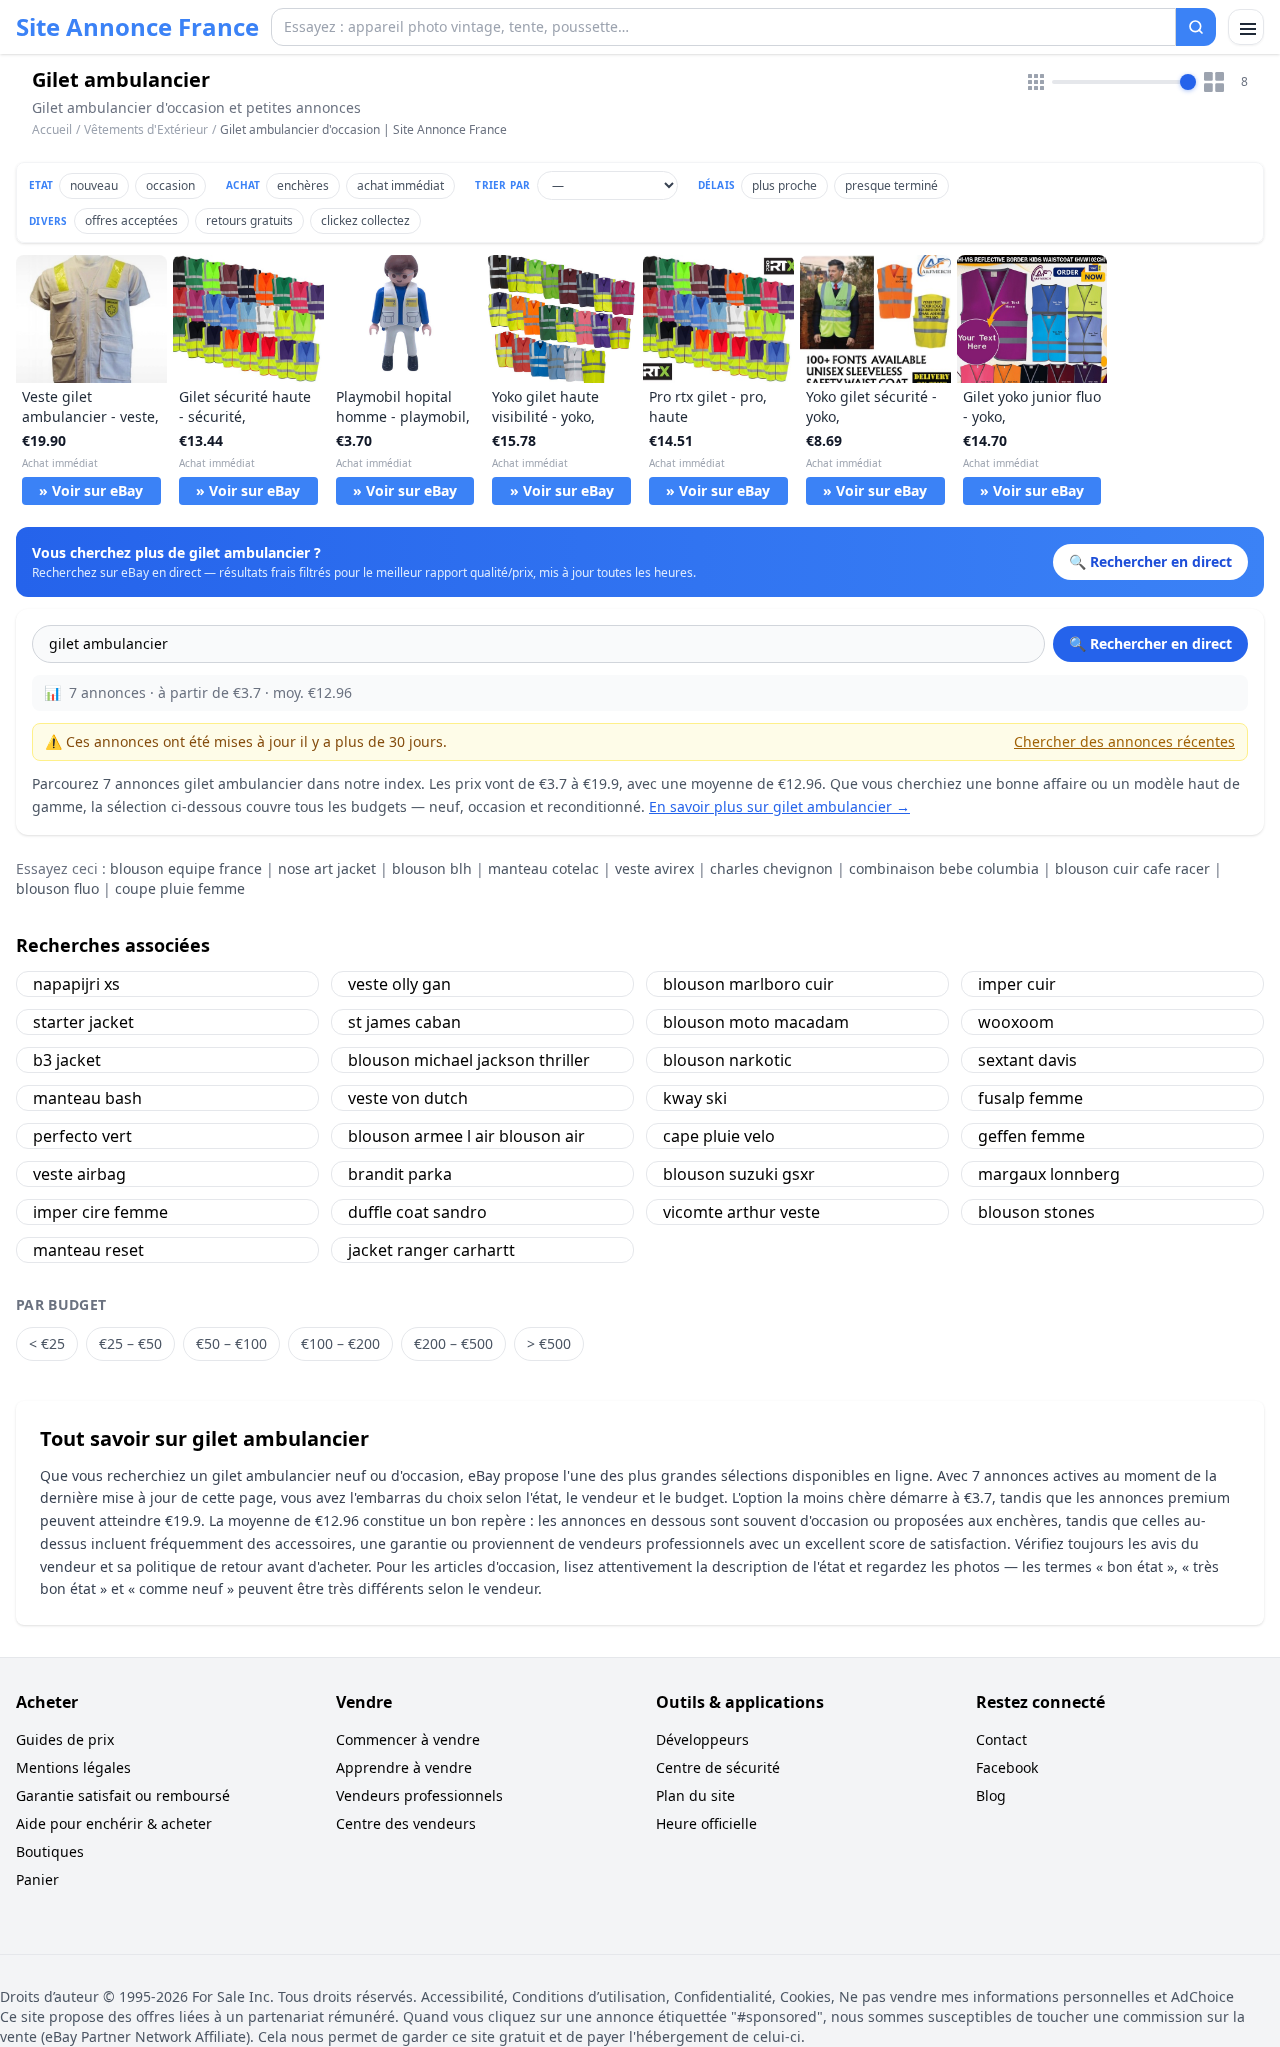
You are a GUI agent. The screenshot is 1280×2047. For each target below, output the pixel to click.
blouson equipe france (186, 868)
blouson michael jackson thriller (469, 1060)
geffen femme (1031, 1136)
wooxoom (1016, 1022)
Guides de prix (65, 1739)
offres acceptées (131, 220)
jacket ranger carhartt (431, 1250)
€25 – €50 (130, 1343)
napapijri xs (76, 984)
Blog (991, 1795)
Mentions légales (73, 1767)
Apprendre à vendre (404, 1767)
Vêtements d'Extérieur (146, 129)
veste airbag (79, 1174)
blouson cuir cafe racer (1132, 868)
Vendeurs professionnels (419, 1795)
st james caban (404, 1022)
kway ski (695, 1098)
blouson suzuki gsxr (739, 1174)
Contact (1001, 1739)
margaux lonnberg (1049, 1174)
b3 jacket (67, 1060)
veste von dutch (408, 1098)
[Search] (1196, 27)
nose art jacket (327, 868)
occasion (170, 185)
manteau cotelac (543, 868)
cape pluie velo (719, 1136)
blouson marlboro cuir (748, 984)
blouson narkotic (727, 1060)
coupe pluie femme (180, 888)
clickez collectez (365, 220)
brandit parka (400, 1174)
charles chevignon (771, 868)
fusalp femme (1030, 1098)
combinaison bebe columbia (944, 868)
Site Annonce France (137, 27)
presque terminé (891, 185)
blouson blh (432, 868)
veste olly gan (399, 984)
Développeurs (702, 1739)
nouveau (94, 185)
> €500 (549, 1343)
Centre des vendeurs (406, 1823)
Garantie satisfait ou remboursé (123, 1795)
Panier (37, 1879)
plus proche (784, 185)
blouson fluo (57, 888)
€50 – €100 (231, 1343)
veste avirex (654, 868)
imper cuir (1017, 984)
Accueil (52, 130)
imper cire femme (100, 1212)
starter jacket (83, 1022)
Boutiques (50, 1851)
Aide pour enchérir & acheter (114, 1823)
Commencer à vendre (408, 1739)
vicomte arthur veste (741, 1212)
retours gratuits (249, 220)
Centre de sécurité (718, 1767)
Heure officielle (706, 1823)
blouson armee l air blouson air (466, 1136)
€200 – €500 (453, 1343)
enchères (303, 185)
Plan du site (695, 1795)
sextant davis (1027, 1060)
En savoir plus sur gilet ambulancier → (779, 806)
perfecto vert (82, 1136)
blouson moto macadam (756, 1022)
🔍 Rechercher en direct (1150, 643)
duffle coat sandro (417, 1212)
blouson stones (1036, 1212)
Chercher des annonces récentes (1124, 741)
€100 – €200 (340, 1343)
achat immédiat (400, 185)
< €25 (47, 1343)
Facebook (1007, 1767)
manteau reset (88, 1250)
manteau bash (87, 1098)
